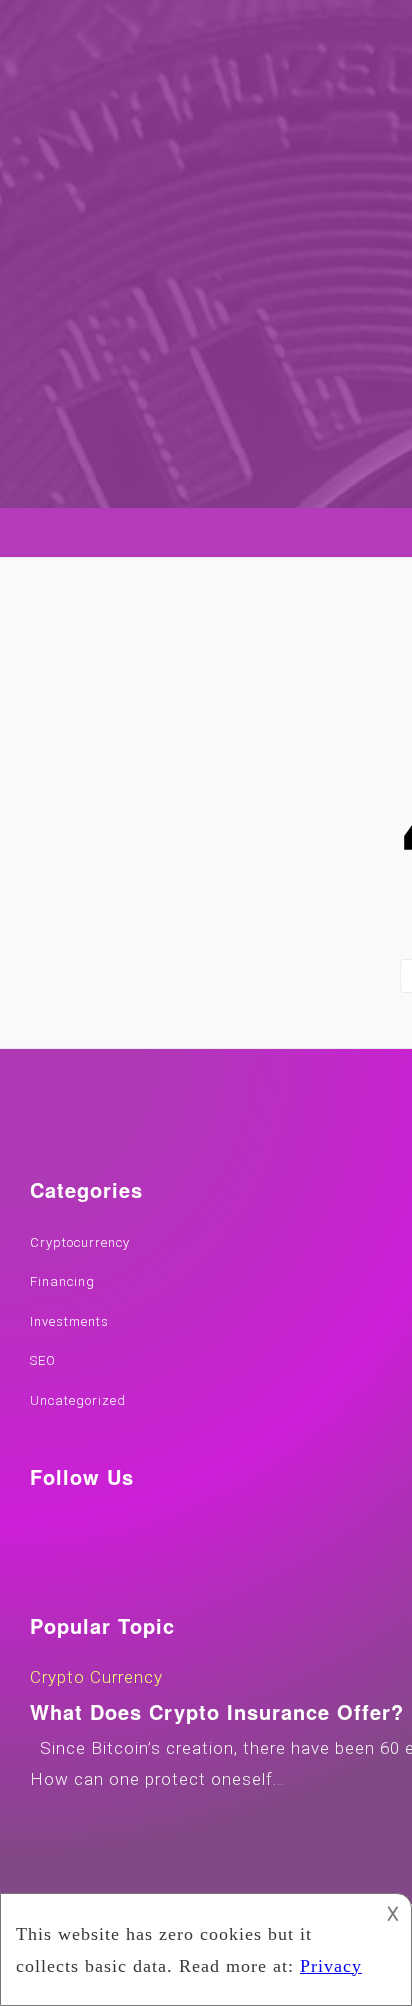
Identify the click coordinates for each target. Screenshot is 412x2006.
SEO (43, 1360)
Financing (62, 1281)
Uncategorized (78, 1400)
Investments (69, 1321)
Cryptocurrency (80, 1242)
